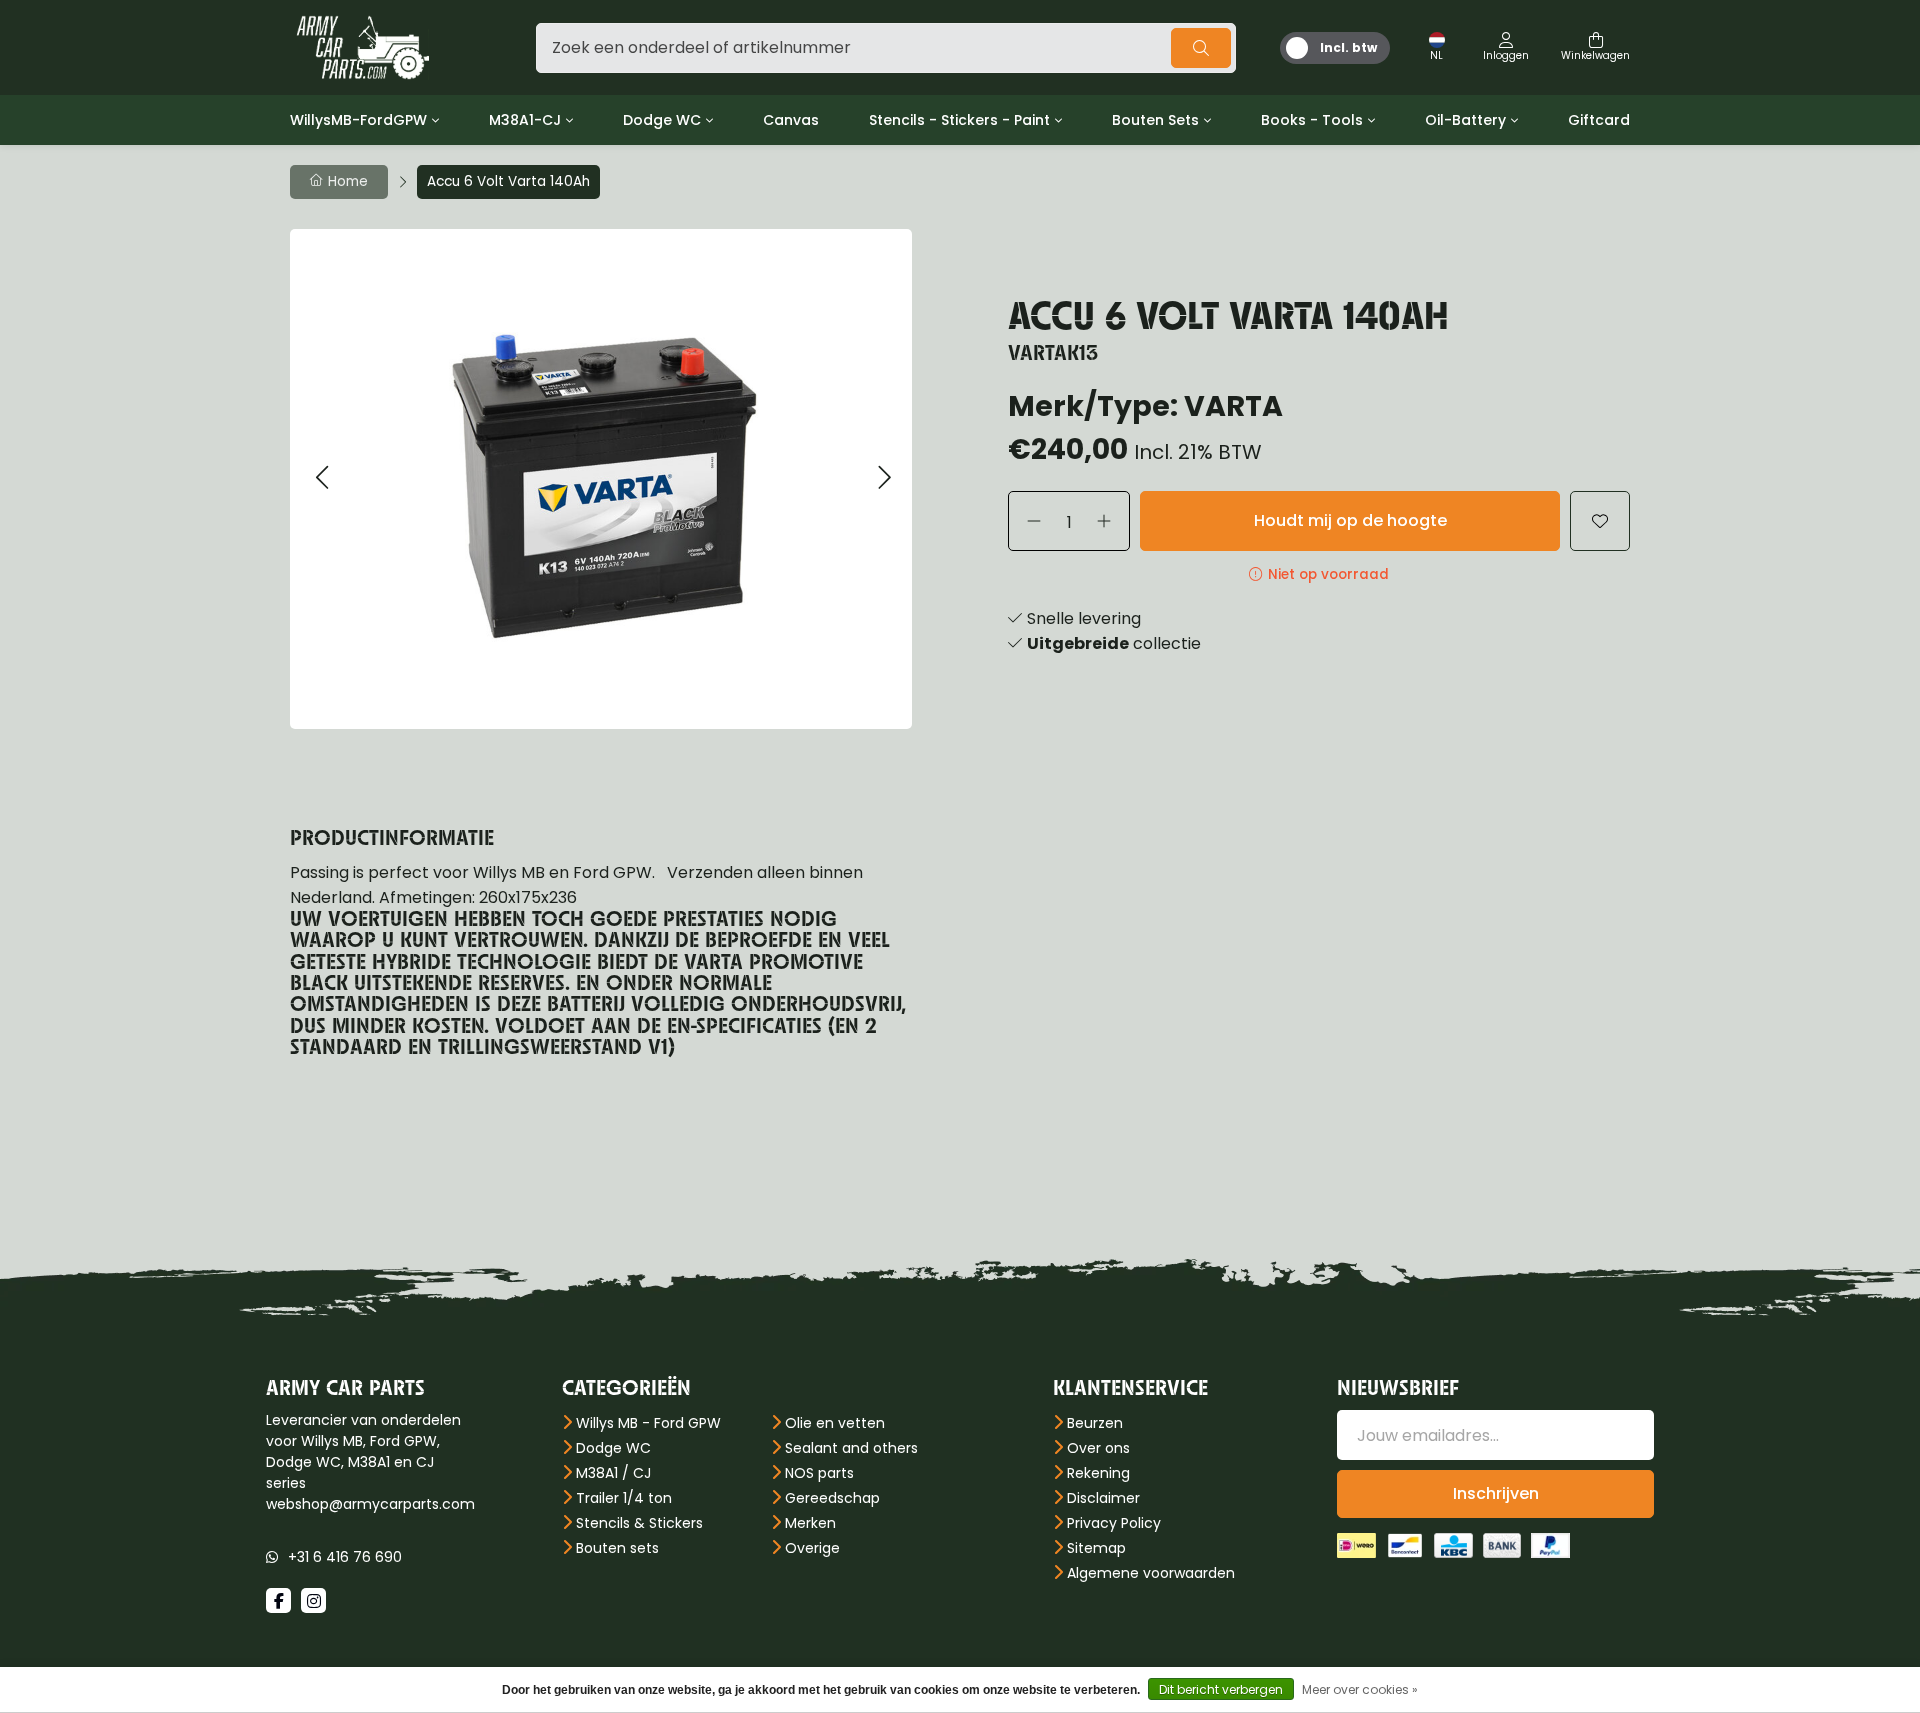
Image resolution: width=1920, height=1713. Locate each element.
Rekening (1098, 1473)
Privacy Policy (1114, 1523)
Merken (810, 1523)
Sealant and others (851, 1448)
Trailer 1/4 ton (624, 1498)
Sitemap (1096, 1548)
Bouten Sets (1155, 120)
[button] (321, 478)
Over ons (1098, 1448)
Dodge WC (662, 120)
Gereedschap (832, 1498)
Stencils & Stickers (639, 1523)
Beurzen (1095, 1423)
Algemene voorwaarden (1151, 1573)
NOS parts (819, 1473)
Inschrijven (1496, 1493)
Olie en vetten (835, 1423)
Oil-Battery (1465, 120)
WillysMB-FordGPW (358, 120)
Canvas (791, 120)
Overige (812, 1548)
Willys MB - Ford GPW (648, 1423)
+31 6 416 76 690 (345, 1557)
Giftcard (1599, 120)
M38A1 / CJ (613, 1473)
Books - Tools (1312, 120)
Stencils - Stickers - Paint (959, 120)
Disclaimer (1103, 1498)
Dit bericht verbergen (1221, 1689)
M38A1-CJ (525, 120)
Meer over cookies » (1360, 1689)
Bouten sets (617, 1548)
